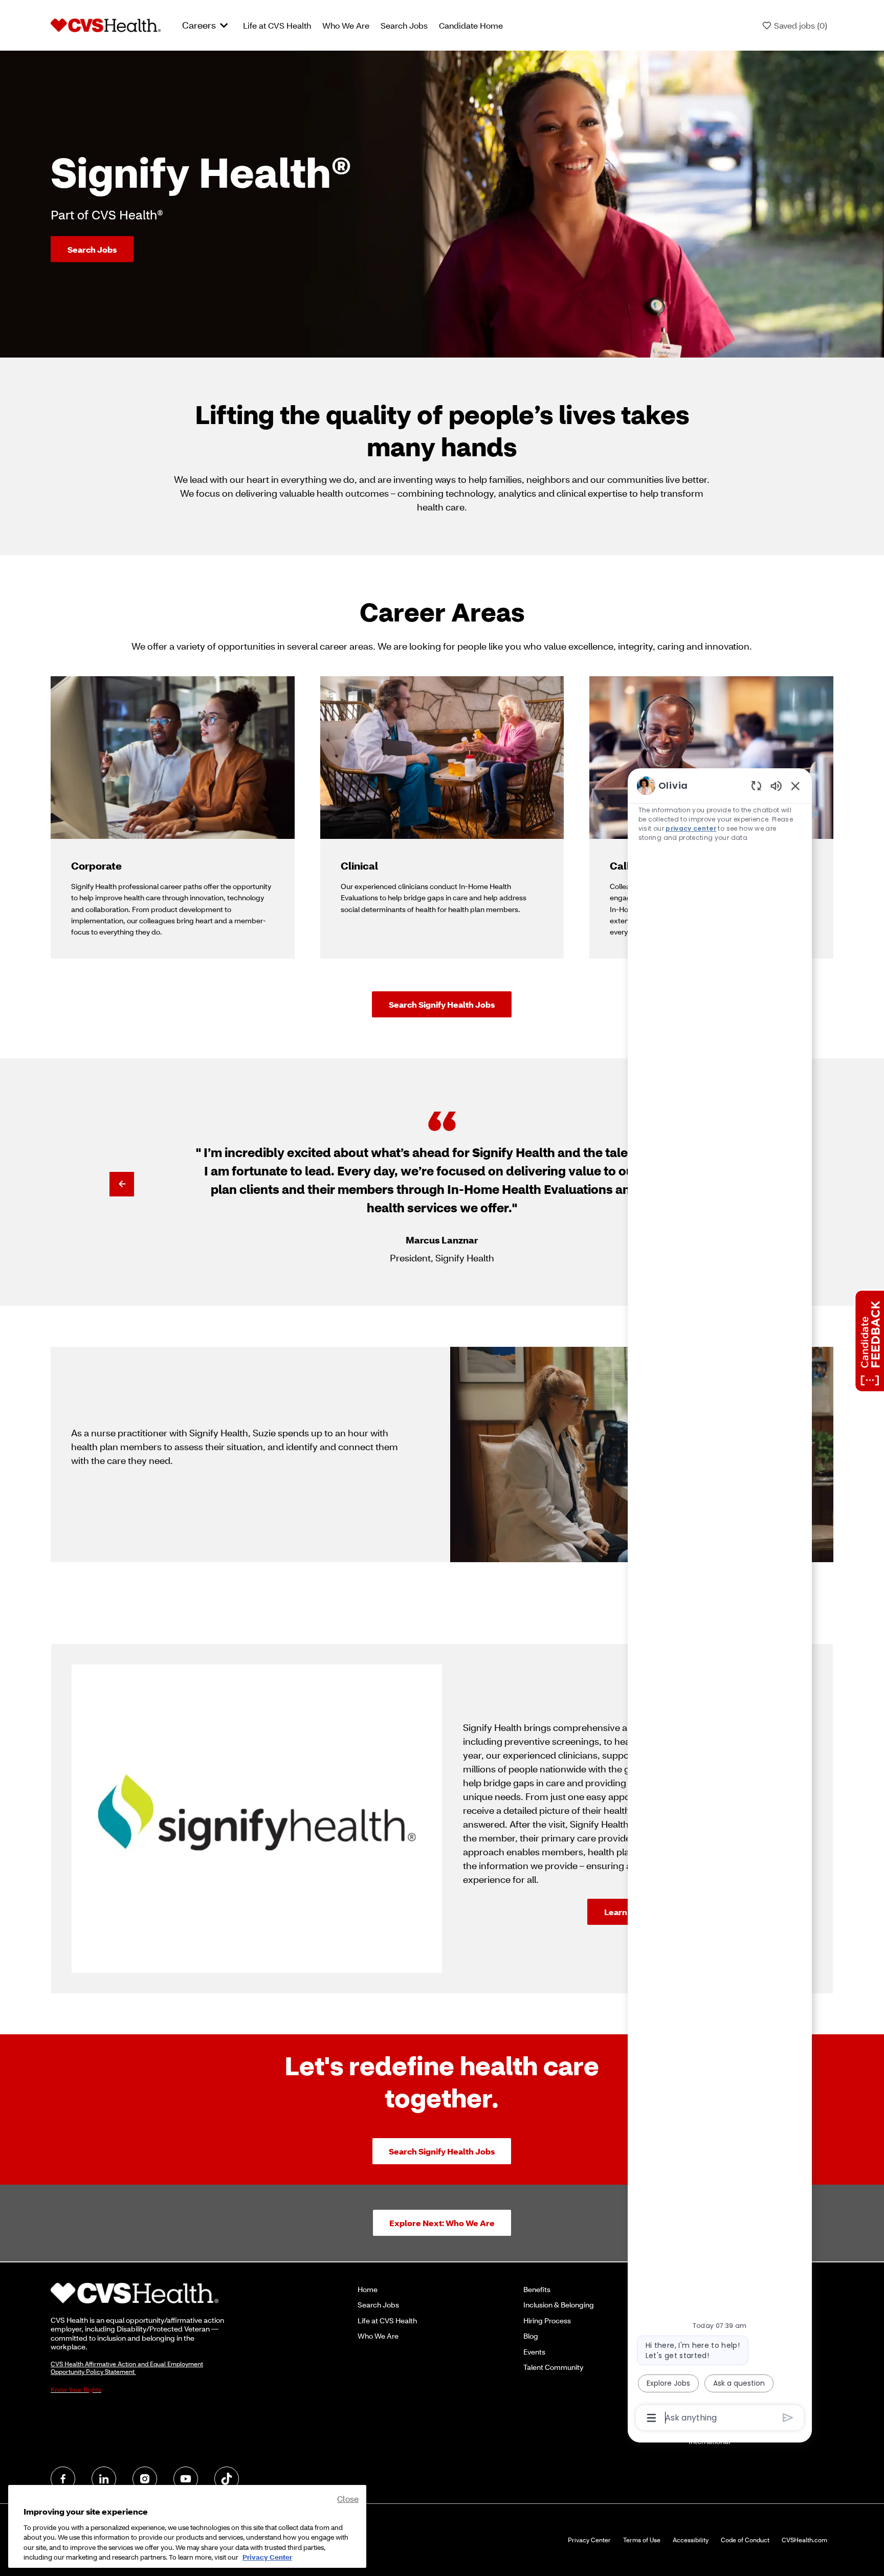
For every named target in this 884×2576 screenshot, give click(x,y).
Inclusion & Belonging (559, 2305)
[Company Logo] (106, 25)
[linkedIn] (104, 2479)
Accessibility (691, 2540)
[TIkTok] (227, 2479)
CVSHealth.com (804, 2540)
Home (368, 2289)
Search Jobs (404, 25)
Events (534, 2352)
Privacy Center (589, 2540)
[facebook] (63, 2479)
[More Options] (651, 2418)
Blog (531, 2336)
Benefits (537, 2289)
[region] (720, 1601)
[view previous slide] (122, 1184)
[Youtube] (186, 2479)
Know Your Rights (76, 2390)
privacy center (691, 828)
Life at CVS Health (277, 25)
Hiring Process (547, 2320)
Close (348, 2499)
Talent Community (553, 2367)
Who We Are (346, 25)
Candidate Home (471, 25)
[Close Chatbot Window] (795, 786)
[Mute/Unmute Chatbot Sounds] (776, 785)
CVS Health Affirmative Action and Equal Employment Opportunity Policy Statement (127, 2368)
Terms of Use (642, 2540)
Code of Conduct (745, 2540)
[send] (788, 2418)
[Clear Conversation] (756, 785)
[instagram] (145, 2479)
